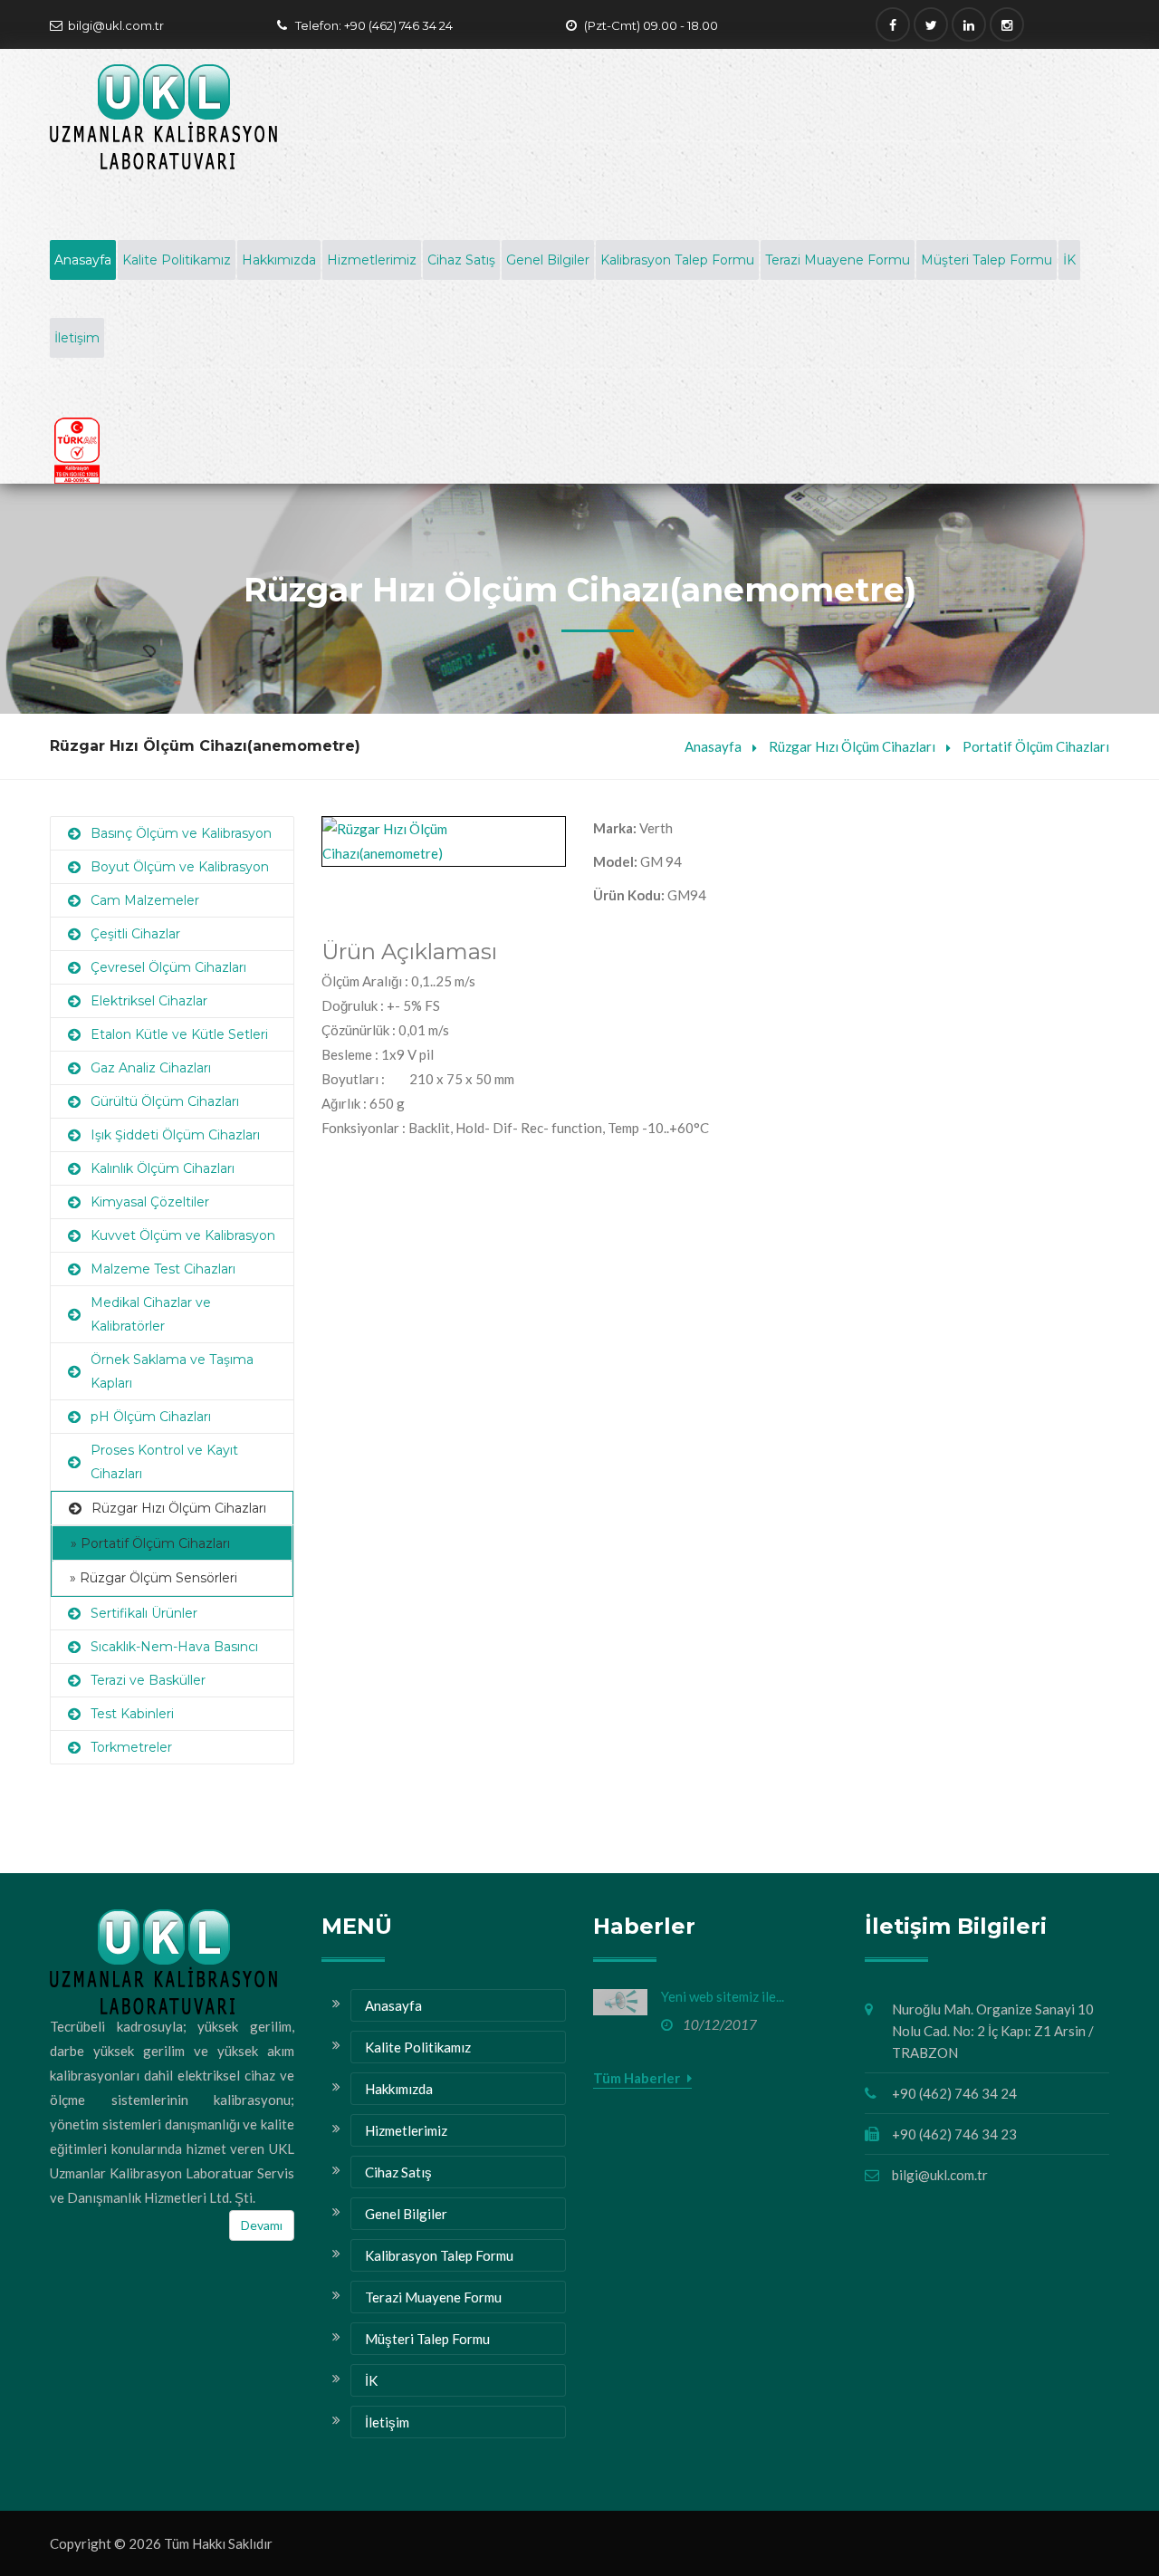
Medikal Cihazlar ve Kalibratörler (151, 1314)
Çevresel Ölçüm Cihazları (168, 967)
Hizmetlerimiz (372, 260)
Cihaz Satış (461, 260)
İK (1069, 260)
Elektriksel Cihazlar (149, 1001)
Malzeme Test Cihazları (163, 1269)
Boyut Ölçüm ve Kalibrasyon (180, 867)
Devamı (262, 2225)
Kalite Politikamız (177, 260)
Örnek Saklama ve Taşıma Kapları (172, 1371)
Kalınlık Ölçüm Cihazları (163, 1168)
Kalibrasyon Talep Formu (677, 260)
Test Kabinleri (132, 1714)
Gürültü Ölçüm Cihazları (165, 1101)
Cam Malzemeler (145, 900)
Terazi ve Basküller (148, 1680)
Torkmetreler (131, 1747)
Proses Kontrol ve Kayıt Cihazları (164, 1462)
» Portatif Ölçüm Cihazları (150, 1543)
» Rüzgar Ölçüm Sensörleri (153, 1578)
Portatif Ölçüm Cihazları (1036, 746)
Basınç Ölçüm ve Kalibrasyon (181, 833)
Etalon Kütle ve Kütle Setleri (179, 1034)
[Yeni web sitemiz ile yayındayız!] (620, 2002)
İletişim (77, 338)
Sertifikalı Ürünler (144, 1613)
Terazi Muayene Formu (838, 260)
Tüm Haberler (638, 2078)
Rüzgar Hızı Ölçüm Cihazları (852, 746)
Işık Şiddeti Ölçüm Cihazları (175, 1135)
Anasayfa (83, 260)
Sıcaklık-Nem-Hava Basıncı (174, 1647)
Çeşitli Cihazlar (135, 934)
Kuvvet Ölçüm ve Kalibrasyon (183, 1235)
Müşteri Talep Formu (987, 260)
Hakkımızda (279, 260)
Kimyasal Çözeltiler (150, 1202)
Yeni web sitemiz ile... (723, 1996)
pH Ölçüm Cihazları (151, 1417)
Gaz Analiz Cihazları (151, 1068)
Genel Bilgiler (548, 260)
